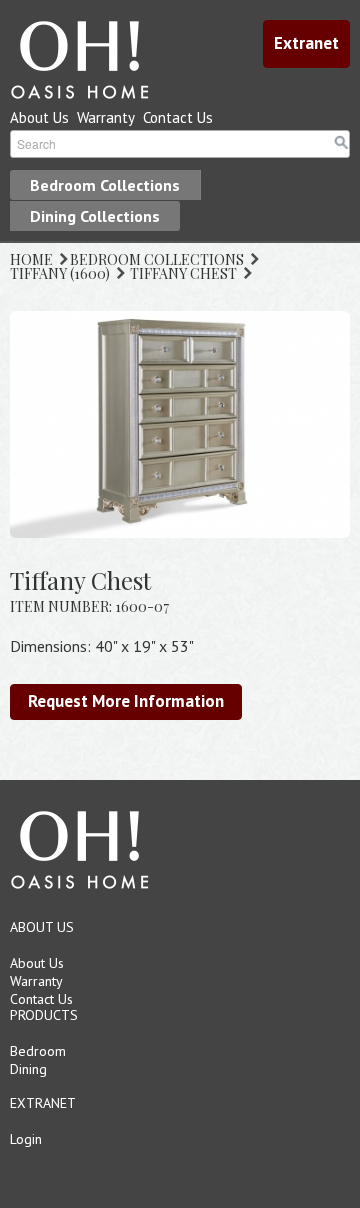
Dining (28, 1069)
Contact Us (178, 117)
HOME (31, 260)
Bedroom (38, 1051)
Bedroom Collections (105, 185)
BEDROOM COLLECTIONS (157, 260)
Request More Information (126, 701)
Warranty (106, 117)
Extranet (306, 43)
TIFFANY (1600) (60, 274)
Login (26, 1139)
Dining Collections (95, 216)
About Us (39, 117)
